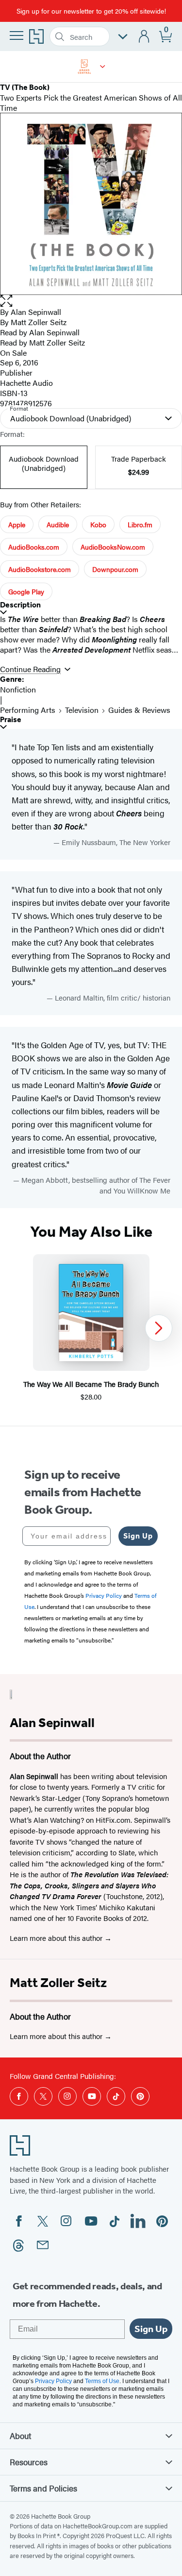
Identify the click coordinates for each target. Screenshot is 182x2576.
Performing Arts (28, 710)
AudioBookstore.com (40, 569)
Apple (17, 524)
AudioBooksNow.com (113, 547)
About (20, 2436)
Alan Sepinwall (36, 312)
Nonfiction (18, 689)
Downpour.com (115, 569)
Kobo (98, 524)
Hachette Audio (26, 383)
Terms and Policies (43, 2488)
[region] (91, 1328)
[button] (103, 67)
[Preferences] (123, 37)
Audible (58, 524)
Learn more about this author (57, 1938)
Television (82, 710)
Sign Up (138, 1536)
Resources (29, 2462)
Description (20, 605)
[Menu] (17, 35)
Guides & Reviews (139, 710)
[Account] (144, 37)
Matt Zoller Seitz (58, 1983)
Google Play (26, 591)
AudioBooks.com (34, 547)
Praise (11, 719)
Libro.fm (140, 524)
